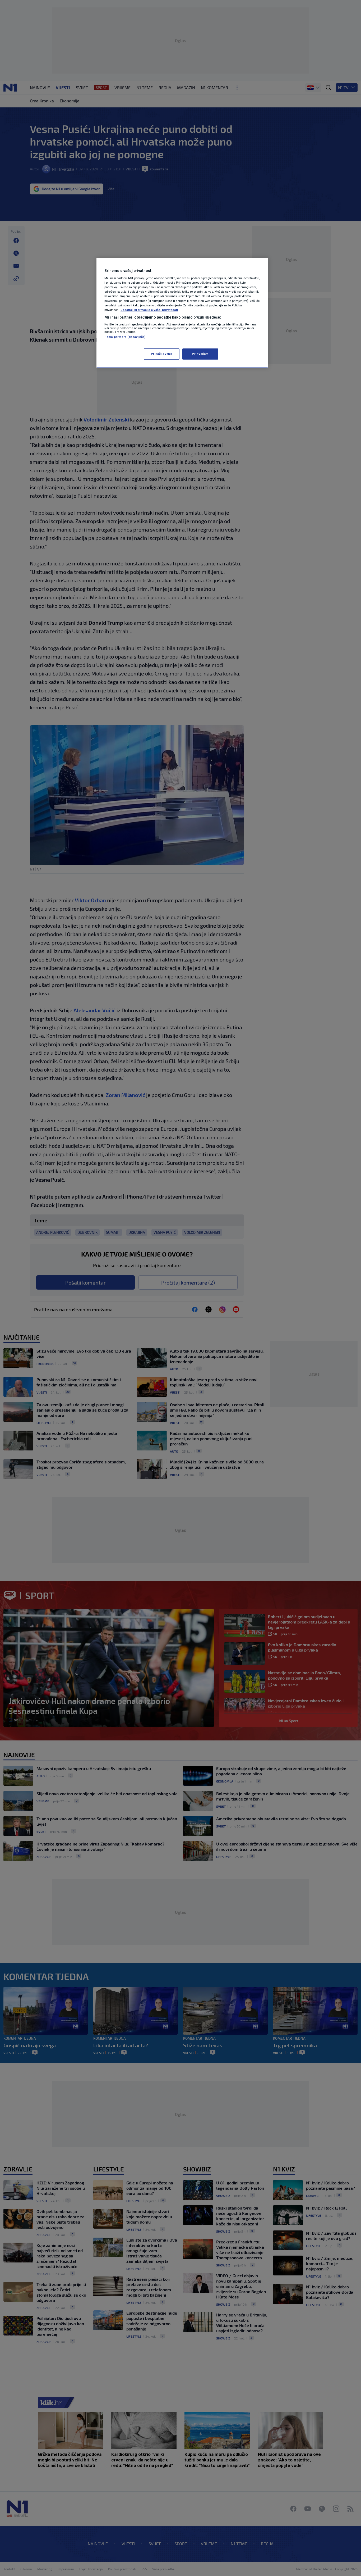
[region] (182, 313)
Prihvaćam (200, 354)
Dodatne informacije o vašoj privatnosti (149, 310)
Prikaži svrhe (161, 354)
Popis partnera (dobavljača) (125, 337)
